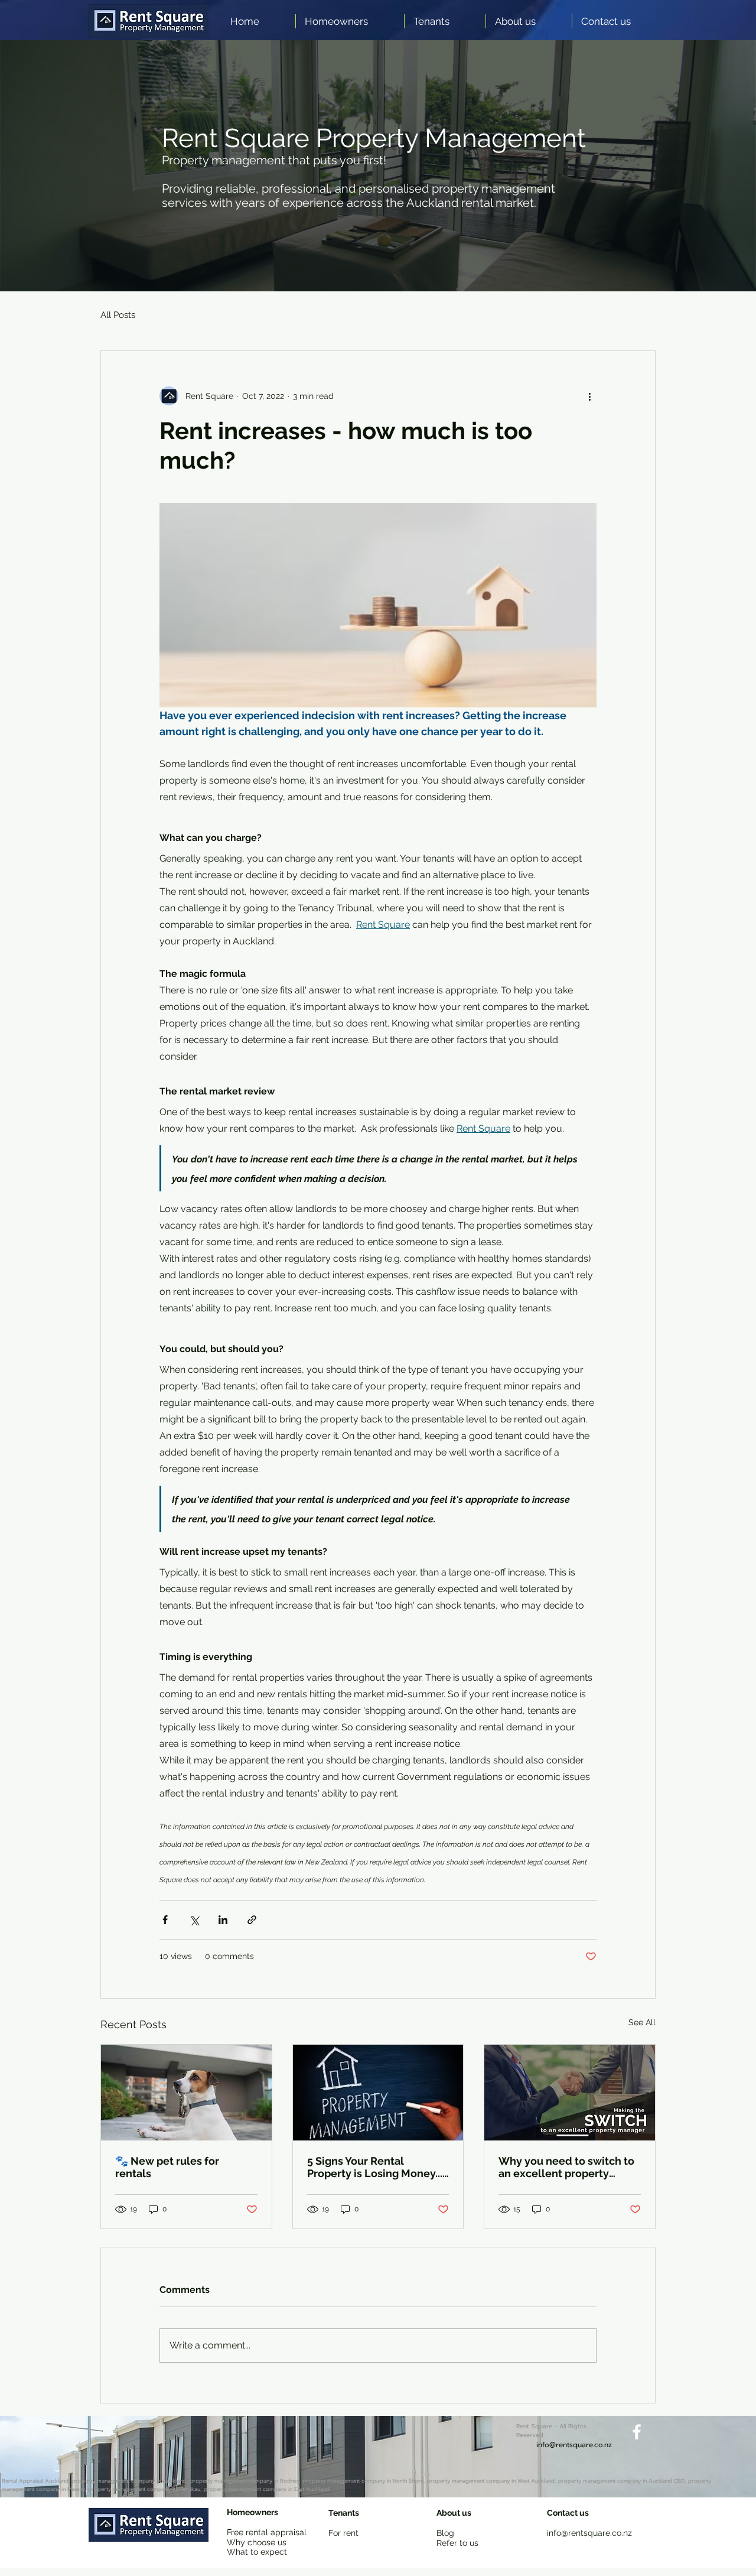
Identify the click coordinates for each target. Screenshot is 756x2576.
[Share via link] (252, 1920)
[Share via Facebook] (165, 1920)
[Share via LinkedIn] (223, 1920)
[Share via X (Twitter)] (194, 1920)
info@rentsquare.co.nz (589, 2533)
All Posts (118, 315)
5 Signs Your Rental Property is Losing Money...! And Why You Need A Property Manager (377, 2167)
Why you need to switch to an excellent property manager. (566, 2167)
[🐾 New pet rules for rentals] (186, 2093)
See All (642, 2022)
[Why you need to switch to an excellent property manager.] (570, 2093)
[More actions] (589, 396)
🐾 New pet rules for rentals (167, 2167)
